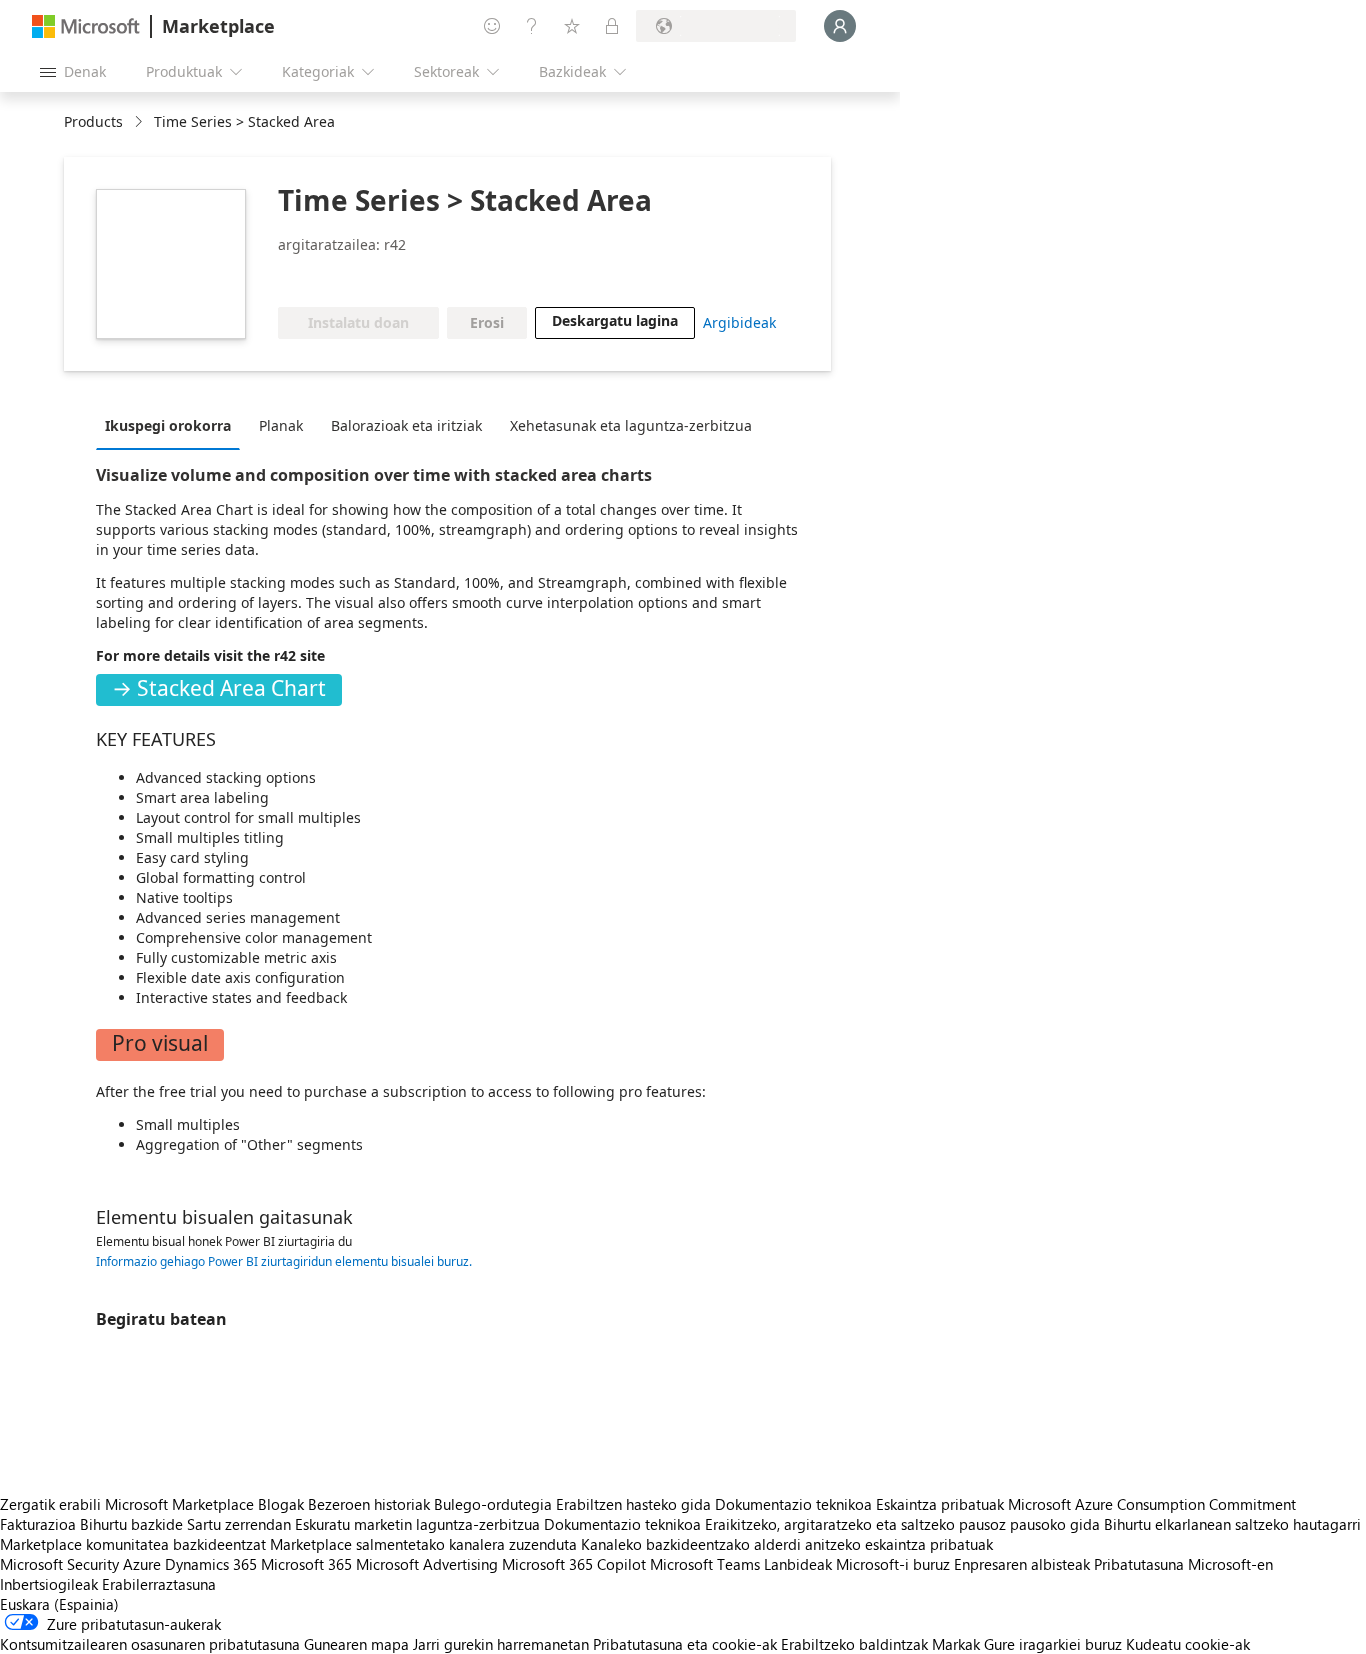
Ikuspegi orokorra (168, 425)
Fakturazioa (38, 1524)
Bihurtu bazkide (131, 1524)
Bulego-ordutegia (493, 1504)
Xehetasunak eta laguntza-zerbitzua (631, 425)
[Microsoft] (86, 26)
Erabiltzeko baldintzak (854, 1644)
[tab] (173, 425)
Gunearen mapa (356, 1644)
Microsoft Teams (705, 1564)
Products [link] (93, 121)
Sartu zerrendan (239, 1524)
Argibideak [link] (739, 322)
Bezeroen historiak (369, 1504)
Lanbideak (798, 1564)
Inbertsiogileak (49, 1584)
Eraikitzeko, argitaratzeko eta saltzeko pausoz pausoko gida (902, 1524)
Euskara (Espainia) (59, 1604)
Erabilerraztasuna (159, 1584)
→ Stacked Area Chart (219, 688)
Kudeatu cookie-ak (1188, 1644)
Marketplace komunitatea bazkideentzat (133, 1544)
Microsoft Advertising (427, 1564)
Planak (281, 425)
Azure (142, 1564)
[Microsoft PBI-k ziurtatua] (412, 277)
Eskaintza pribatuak (940, 1504)
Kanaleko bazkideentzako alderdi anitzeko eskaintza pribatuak (787, 1544)
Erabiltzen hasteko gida (633, 1504)
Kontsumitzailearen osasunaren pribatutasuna (150, 1644)
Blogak (281, 1504)
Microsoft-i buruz (893, 1564)
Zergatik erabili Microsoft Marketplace (127, 1504)
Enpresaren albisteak (1022, 1564)
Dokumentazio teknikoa (793, 1504)
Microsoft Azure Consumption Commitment (1152, 1504)
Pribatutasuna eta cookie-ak (685, 1644)
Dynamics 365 (211, 1564)
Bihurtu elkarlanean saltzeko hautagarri (1232, 1524)
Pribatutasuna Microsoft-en (1183, 1564)
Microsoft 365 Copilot (574, 1564)
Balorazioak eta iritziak (406, 425)
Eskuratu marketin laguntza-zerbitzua (417, 1524)
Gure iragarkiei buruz (1053, 1644)
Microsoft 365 (306, 1564)
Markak (956, 1644)
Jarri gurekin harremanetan (501, 1644)
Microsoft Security (59, 1564)
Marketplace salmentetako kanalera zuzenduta (423, 1544)
